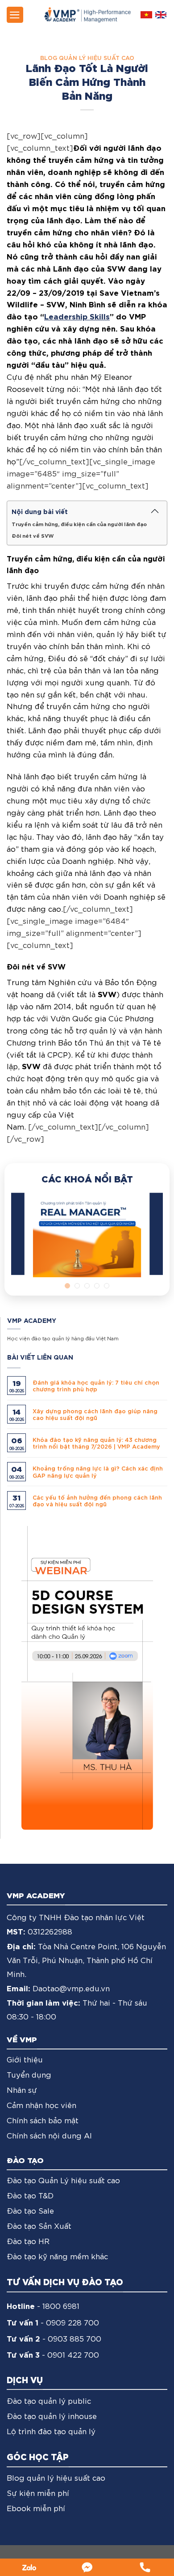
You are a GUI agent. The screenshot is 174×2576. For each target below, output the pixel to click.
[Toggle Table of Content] (155, 511)
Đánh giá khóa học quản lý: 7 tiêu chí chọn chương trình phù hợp (96, 1386)
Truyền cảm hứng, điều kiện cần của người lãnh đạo (79, 524)
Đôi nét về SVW (33, 535)
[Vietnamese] (146, 15)
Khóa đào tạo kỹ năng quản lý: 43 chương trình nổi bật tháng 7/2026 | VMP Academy (96, 1443)
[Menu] (15, 15)
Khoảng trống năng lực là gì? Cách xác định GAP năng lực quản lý (98, 1471)
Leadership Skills (77, 316)
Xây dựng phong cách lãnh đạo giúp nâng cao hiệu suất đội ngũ (95, 1414)
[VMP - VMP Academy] (87, 15)
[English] (161, 15)
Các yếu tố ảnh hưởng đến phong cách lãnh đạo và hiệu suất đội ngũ (97, 1501)
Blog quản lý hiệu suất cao (87, 57)
